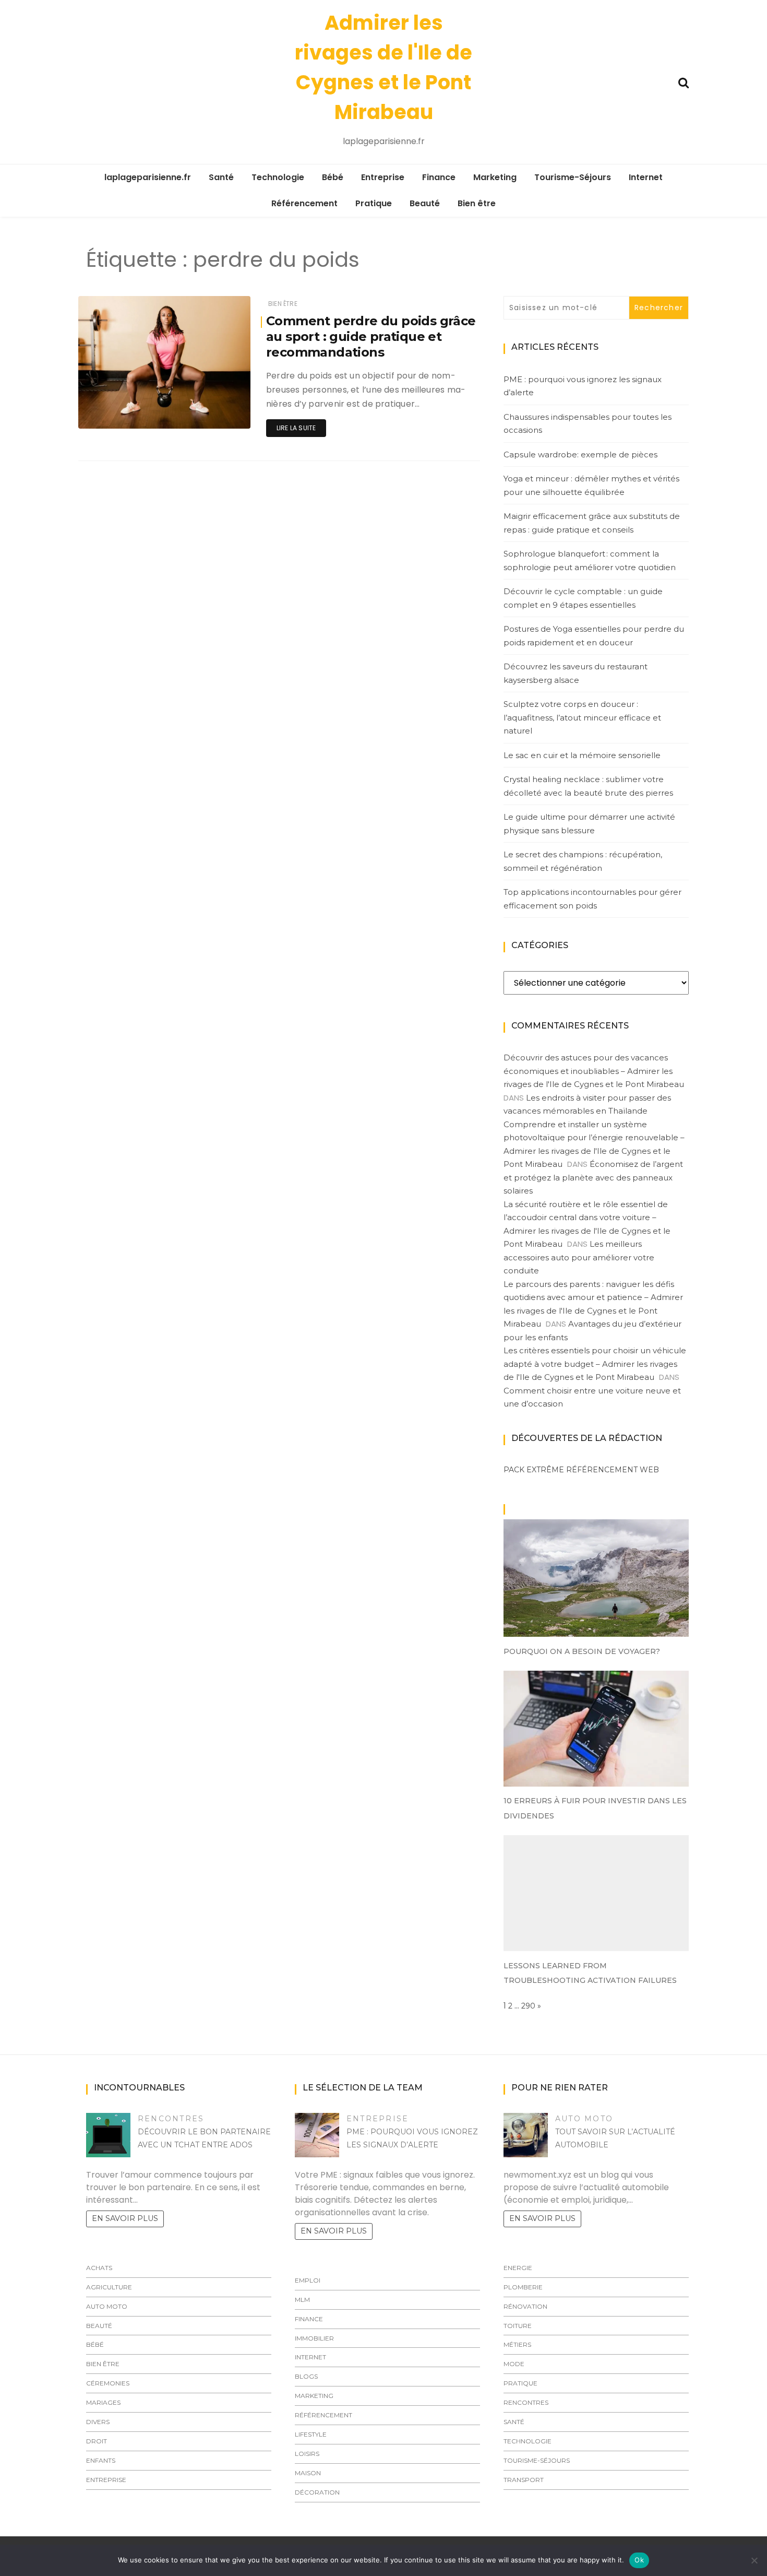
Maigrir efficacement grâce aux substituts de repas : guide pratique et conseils (592, 523)
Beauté (425, 203)
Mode (514, 2364)
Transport (524, 2480)
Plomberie (523, 2287)
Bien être (477, 203)
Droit (97, 2441)
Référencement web (613, 1470)
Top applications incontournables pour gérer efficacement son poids (592, 899)
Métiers (517, 2344)
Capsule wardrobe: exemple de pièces (580, 454)
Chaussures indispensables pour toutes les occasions (588, 424)
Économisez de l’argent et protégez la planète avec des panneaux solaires (593, 1177)
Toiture (518, 2326)
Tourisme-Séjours (573, 177)
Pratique (374, 203)
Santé (221, 177)
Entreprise (383, 177)
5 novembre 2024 (210, 413)
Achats (99, 2268)
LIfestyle (311, 2434)
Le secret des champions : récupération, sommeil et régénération (583, 861)
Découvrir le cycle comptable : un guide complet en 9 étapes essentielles (583, 598)
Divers (98, 2422)
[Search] (684, 82)
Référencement (304, 203)
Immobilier (314, 2338)
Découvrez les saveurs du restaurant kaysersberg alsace (576, 673)
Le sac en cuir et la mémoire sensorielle (582, 755)
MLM (302, 2300)
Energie (518, 2268)
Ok (639, 2560)
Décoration (317, 2492)
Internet (646, 177)
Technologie (278, 177)
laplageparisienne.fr (148, 177)
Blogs (306, 2376)
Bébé (333, 177)
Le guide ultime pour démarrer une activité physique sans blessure (589, 824)
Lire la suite (296, 428)
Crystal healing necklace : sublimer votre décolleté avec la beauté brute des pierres (588, 786)
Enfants (101, 2460)
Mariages (103, 2402)
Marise (120, 414)
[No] (754, 2560)
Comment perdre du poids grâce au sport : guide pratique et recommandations (371, 336)
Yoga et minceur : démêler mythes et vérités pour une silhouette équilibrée (591, 485)
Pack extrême (534, 1470)
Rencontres (171, 2119)
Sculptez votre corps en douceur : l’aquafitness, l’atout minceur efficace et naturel (582, 717)
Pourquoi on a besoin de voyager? (582, 1651)
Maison (308, 2473)
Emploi (308, 2280)
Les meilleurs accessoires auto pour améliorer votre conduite (579, 1257)
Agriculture (109, 2287)
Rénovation (525, 2306)
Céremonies (108, 2383)
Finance (439, 177)
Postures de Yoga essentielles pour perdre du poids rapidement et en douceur (594, 636)
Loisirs (307, 2454)
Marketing (495, 177)
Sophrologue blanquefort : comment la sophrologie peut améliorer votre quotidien (590, 560)
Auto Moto (107, 2306)
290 (528, 2006)
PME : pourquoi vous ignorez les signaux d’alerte (583, 386)
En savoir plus (125, 2218)
